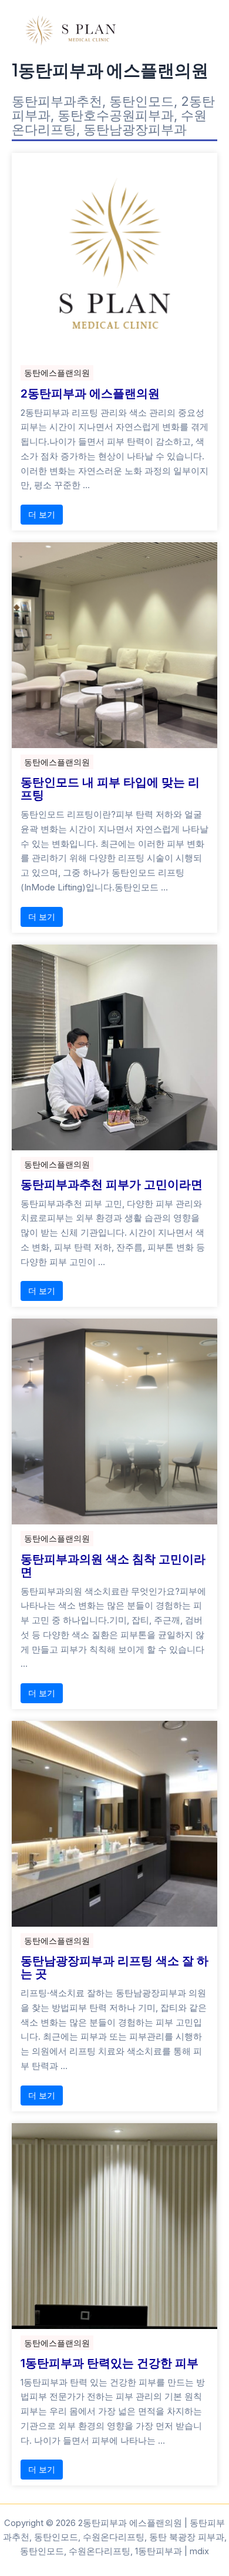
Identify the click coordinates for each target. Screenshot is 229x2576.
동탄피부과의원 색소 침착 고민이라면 (113, 1566)
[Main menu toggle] (204, 30)
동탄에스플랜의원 (57, 373)
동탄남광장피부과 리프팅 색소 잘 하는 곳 (114, 1967)
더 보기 (42, 514)
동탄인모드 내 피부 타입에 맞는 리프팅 (110, 789)
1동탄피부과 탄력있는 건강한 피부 (110, 2363)
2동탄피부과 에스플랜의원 (90, 393)
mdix (199, 2551)
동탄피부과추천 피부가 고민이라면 (112, 1184)
